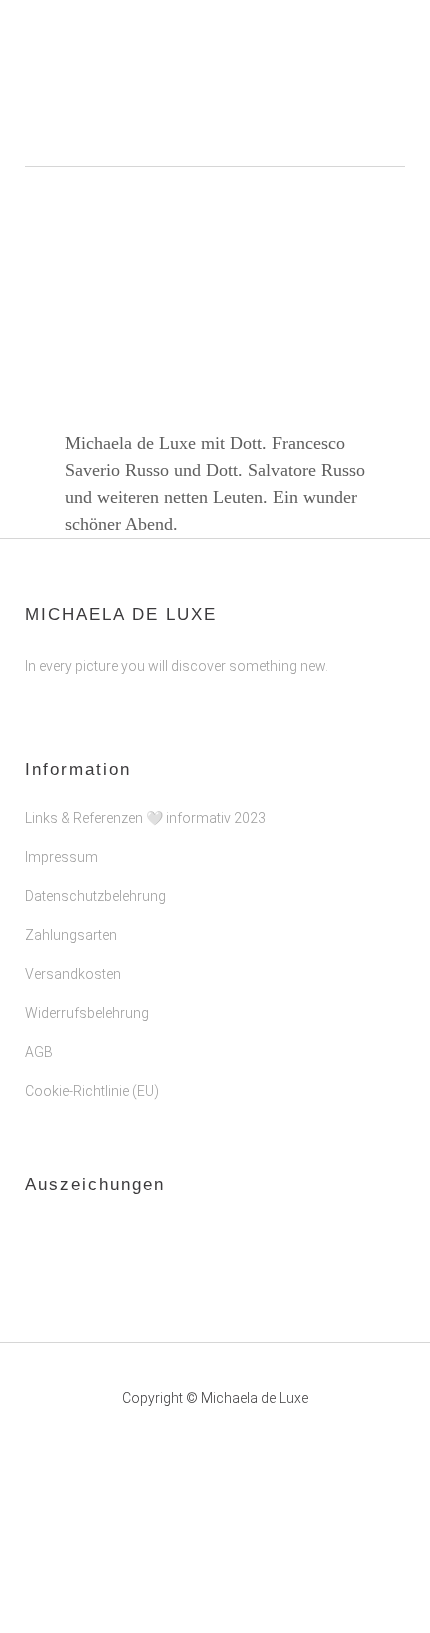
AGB (39, 1052)
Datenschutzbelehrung (95, 896)
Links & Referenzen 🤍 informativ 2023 (145, 818)
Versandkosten (73, 974)
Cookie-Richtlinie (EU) (92, 1091)
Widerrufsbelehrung (87, 1013)
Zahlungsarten (71, 935)
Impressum (61, 857)
